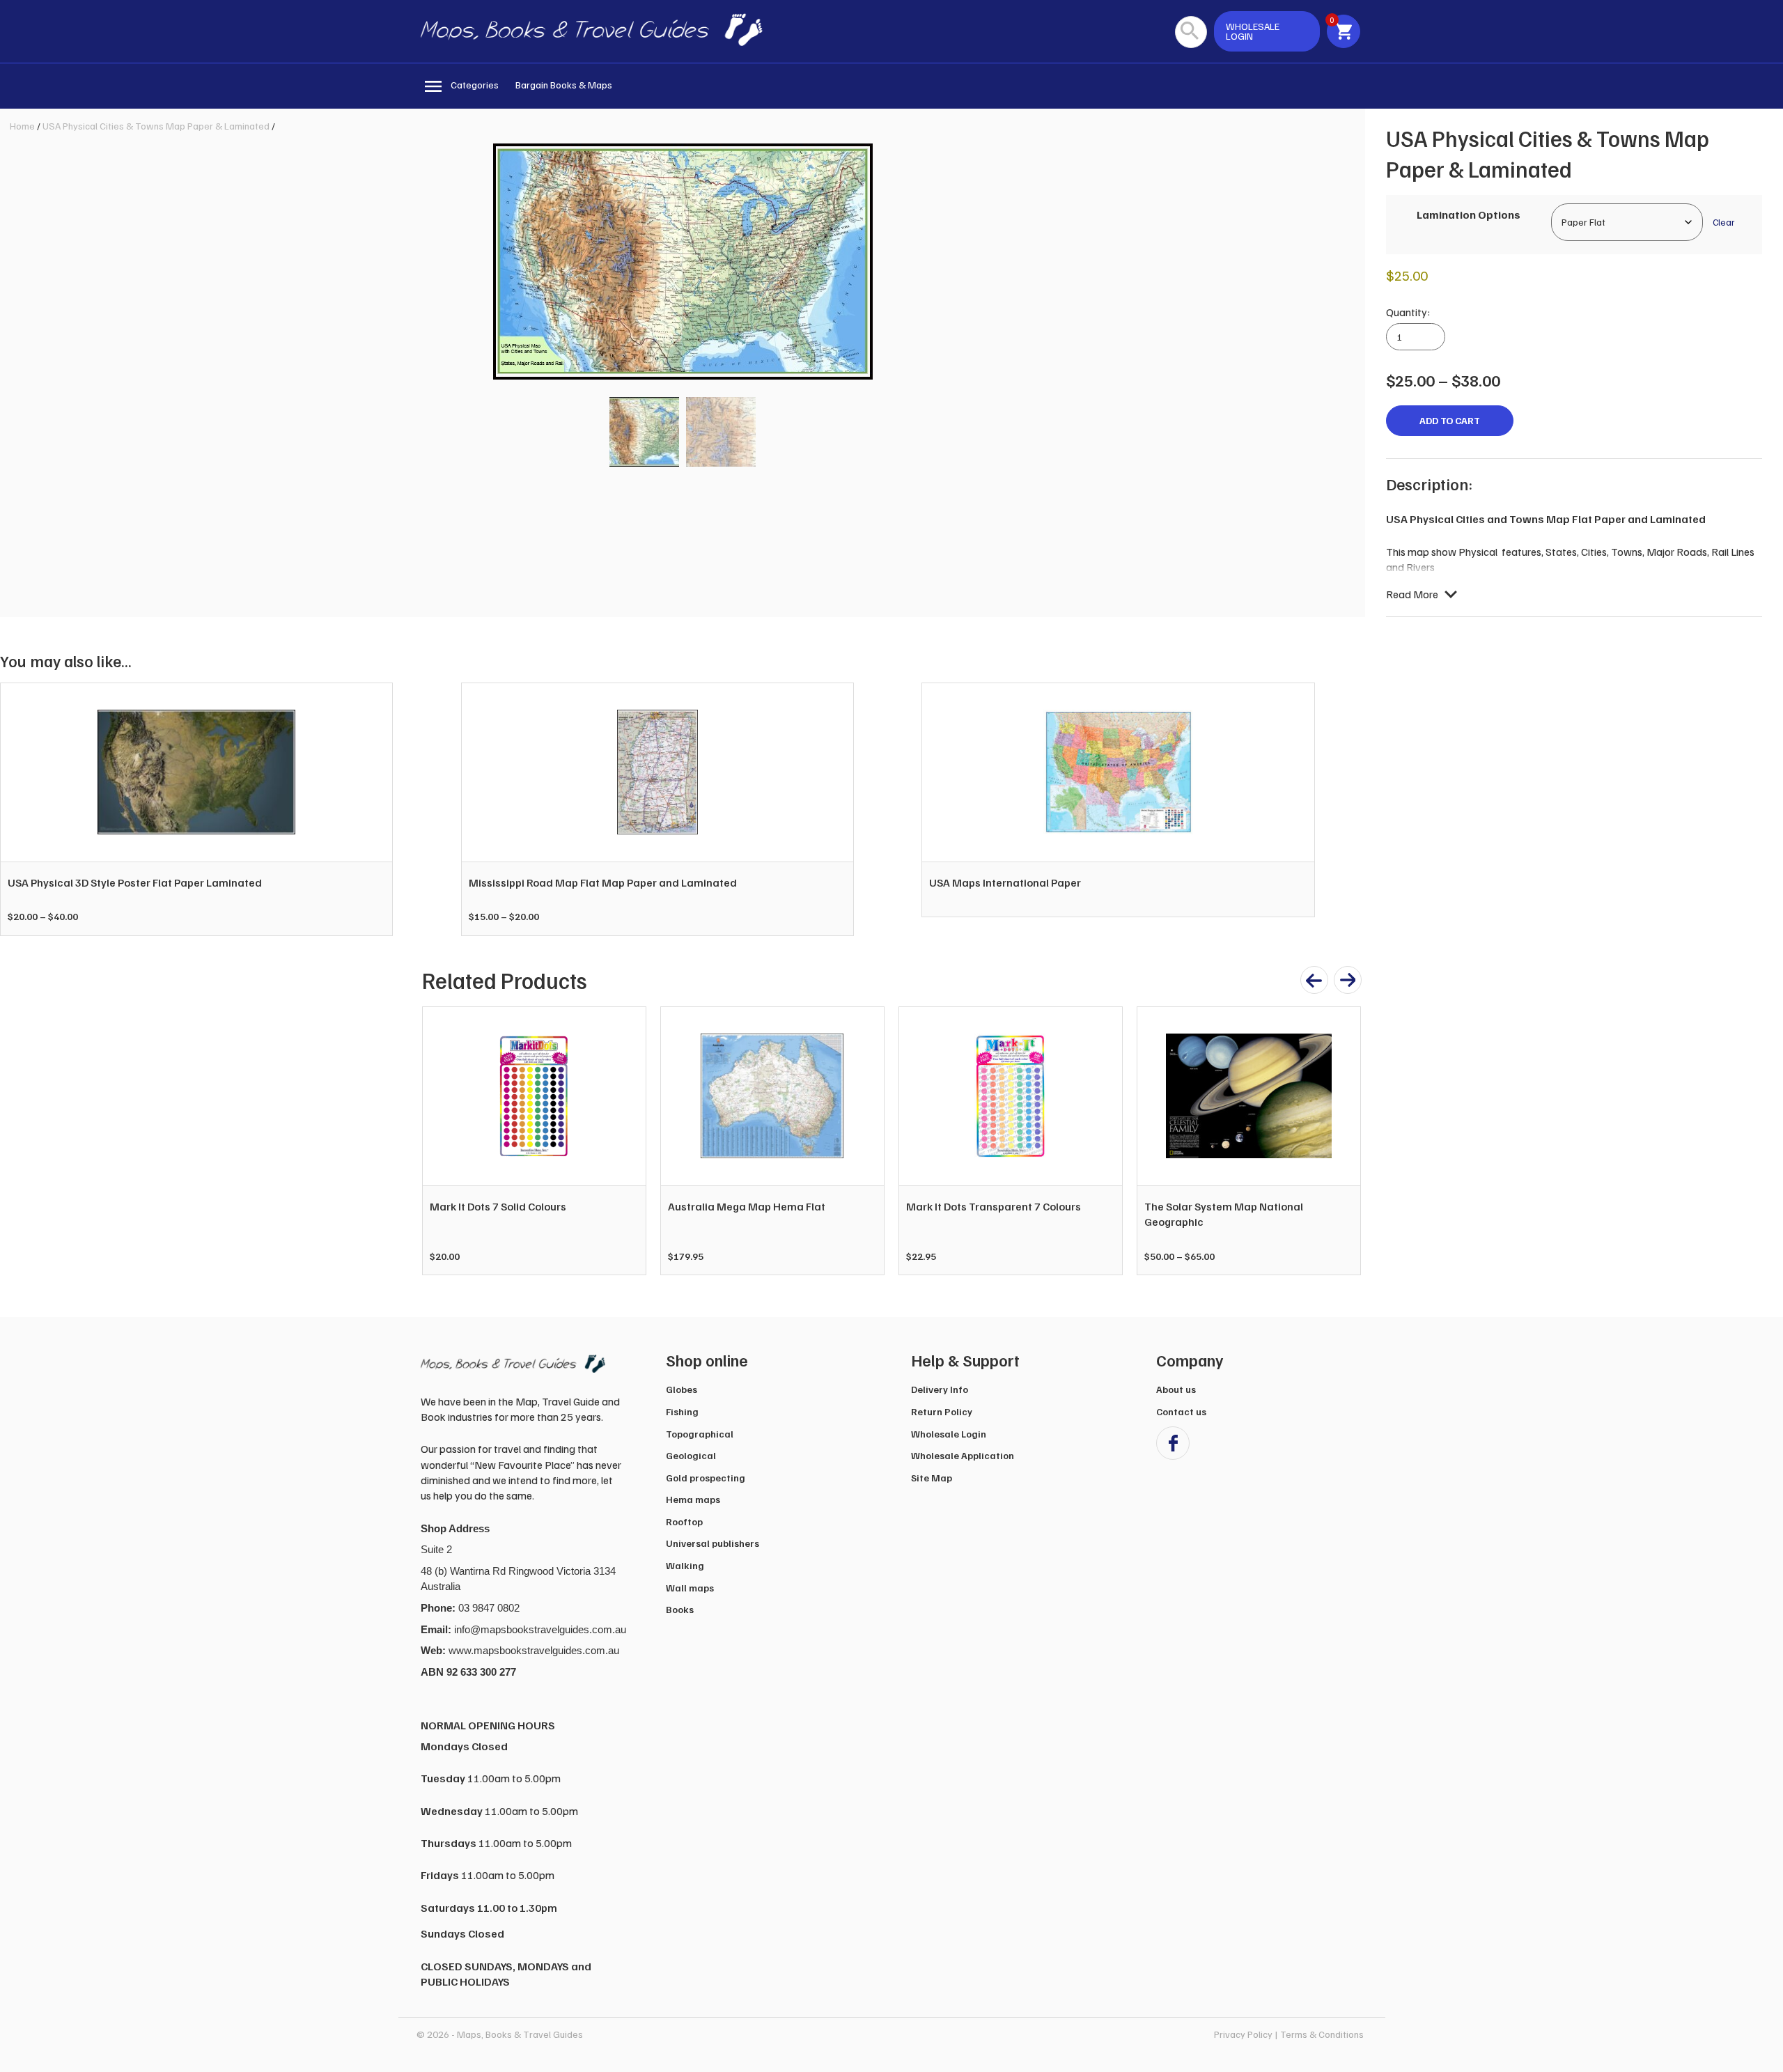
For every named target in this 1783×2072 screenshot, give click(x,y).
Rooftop (684, 1521)
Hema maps (693, 1499)
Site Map (932, 1478)
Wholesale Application (963, 1455)
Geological (691, 1455)
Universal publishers (713, 1543)
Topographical (700, 1434)
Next (1343, 1141)
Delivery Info (940, 1389)
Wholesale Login (949, 1434)
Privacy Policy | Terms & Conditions (1289, 2034)
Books (680, 1609)
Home (22, 126)
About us (1176, 1389)
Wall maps (690, 1588)
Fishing (682, 1411)
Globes (682, 1389)
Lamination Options (1469, 215)
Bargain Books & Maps (564, 85)
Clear (1723, 222)
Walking (685, 1565)
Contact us (1181, 1411)
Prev (440, 1141)
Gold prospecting (706, 1478)
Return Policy (942, 1411)
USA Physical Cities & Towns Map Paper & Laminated (156, 126)
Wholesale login (1253, 31)
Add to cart (1450, 420)
